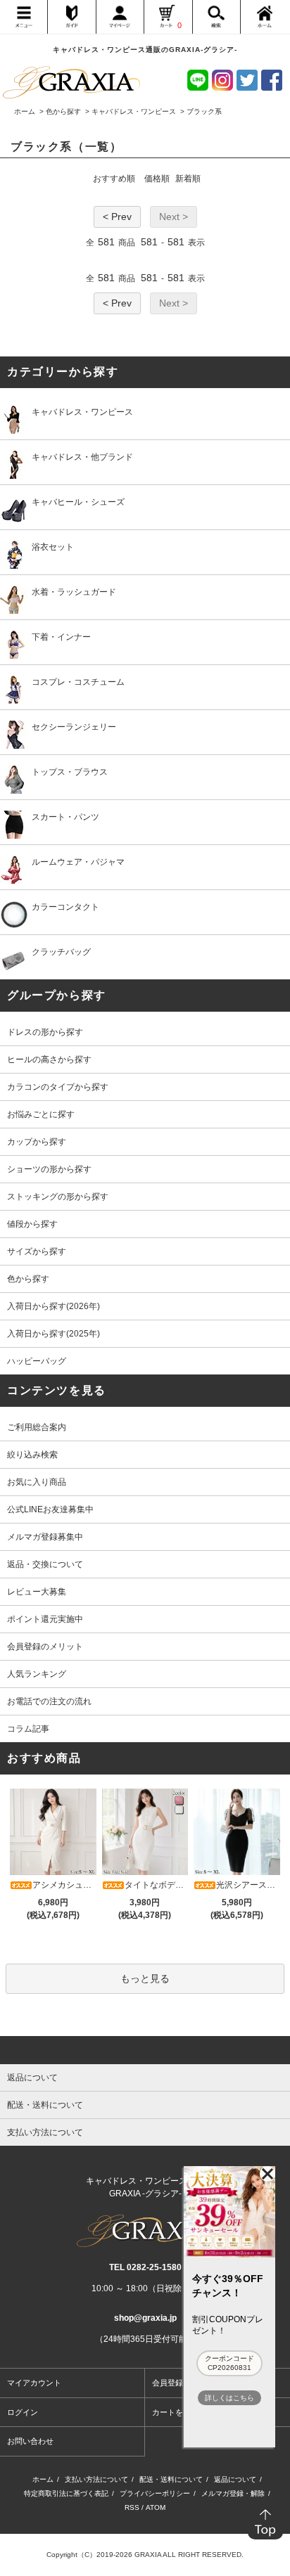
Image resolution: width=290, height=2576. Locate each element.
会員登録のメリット (45, 1647)
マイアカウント (34, 2383)
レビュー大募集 (37, 1592)
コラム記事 (28, 1729)
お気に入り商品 (37, 1482)
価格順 (157, 179)
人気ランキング (37, 1674)
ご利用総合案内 (37, 1427)
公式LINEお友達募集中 (50, 1509)
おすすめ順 (114, 179)
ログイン (23, 2412)
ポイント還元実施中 (45, 1619)
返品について (235, 2479)
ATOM (156, 2507)
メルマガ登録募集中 (45, 1537)
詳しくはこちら (229, 2398)
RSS (132, 2507)
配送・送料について (171, 2479)
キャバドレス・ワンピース (134, 111)
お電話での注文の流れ (49, 1701)
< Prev (117, 217)
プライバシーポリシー (155, 2493)
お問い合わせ (30, 2441)
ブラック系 (204, 111)
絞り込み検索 (32, 1455)
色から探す (63, 111)
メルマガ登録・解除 (233, 2493)
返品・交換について (45, 1564)
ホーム (25, 111)
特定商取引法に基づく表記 (66, 2493)
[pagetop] (145, 2050)
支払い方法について (96, 2479)
